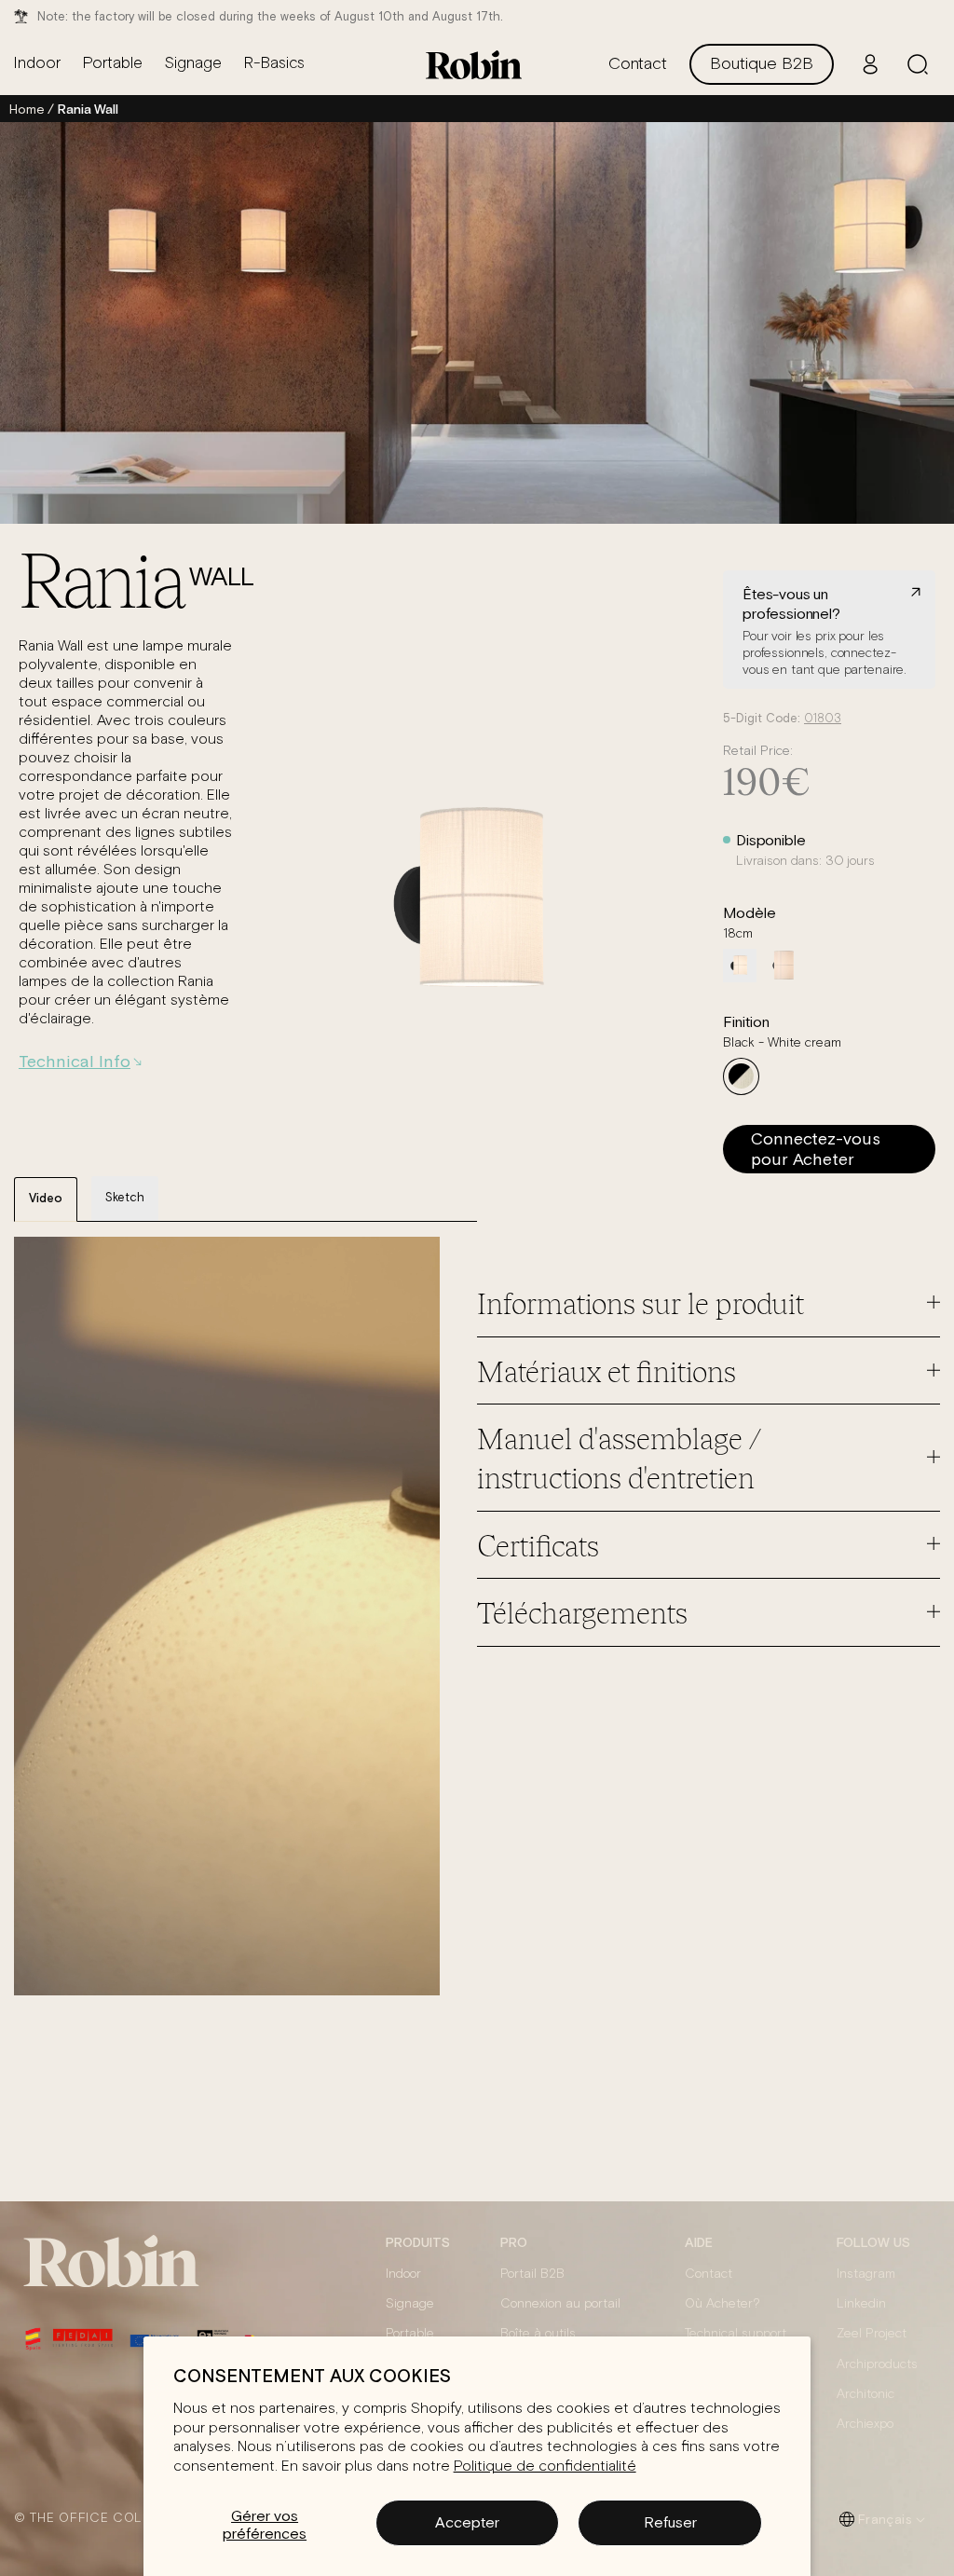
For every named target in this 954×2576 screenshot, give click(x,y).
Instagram (866, 2274)
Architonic (865, 2394)
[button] (918, 64)
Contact (709, 2274)
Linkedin (861, 2304)
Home (27, 109)
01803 (823, 719)
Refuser (670, 2522)
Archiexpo (865, 2424)
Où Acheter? (722, 2304)
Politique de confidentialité (545, 2466)
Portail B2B (532, 2274)
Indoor (403, 2274)
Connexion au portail (560, 2304)
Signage (410, 2304)
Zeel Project (872, 2334)
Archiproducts (877, 2364)
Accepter (467, 2522)
